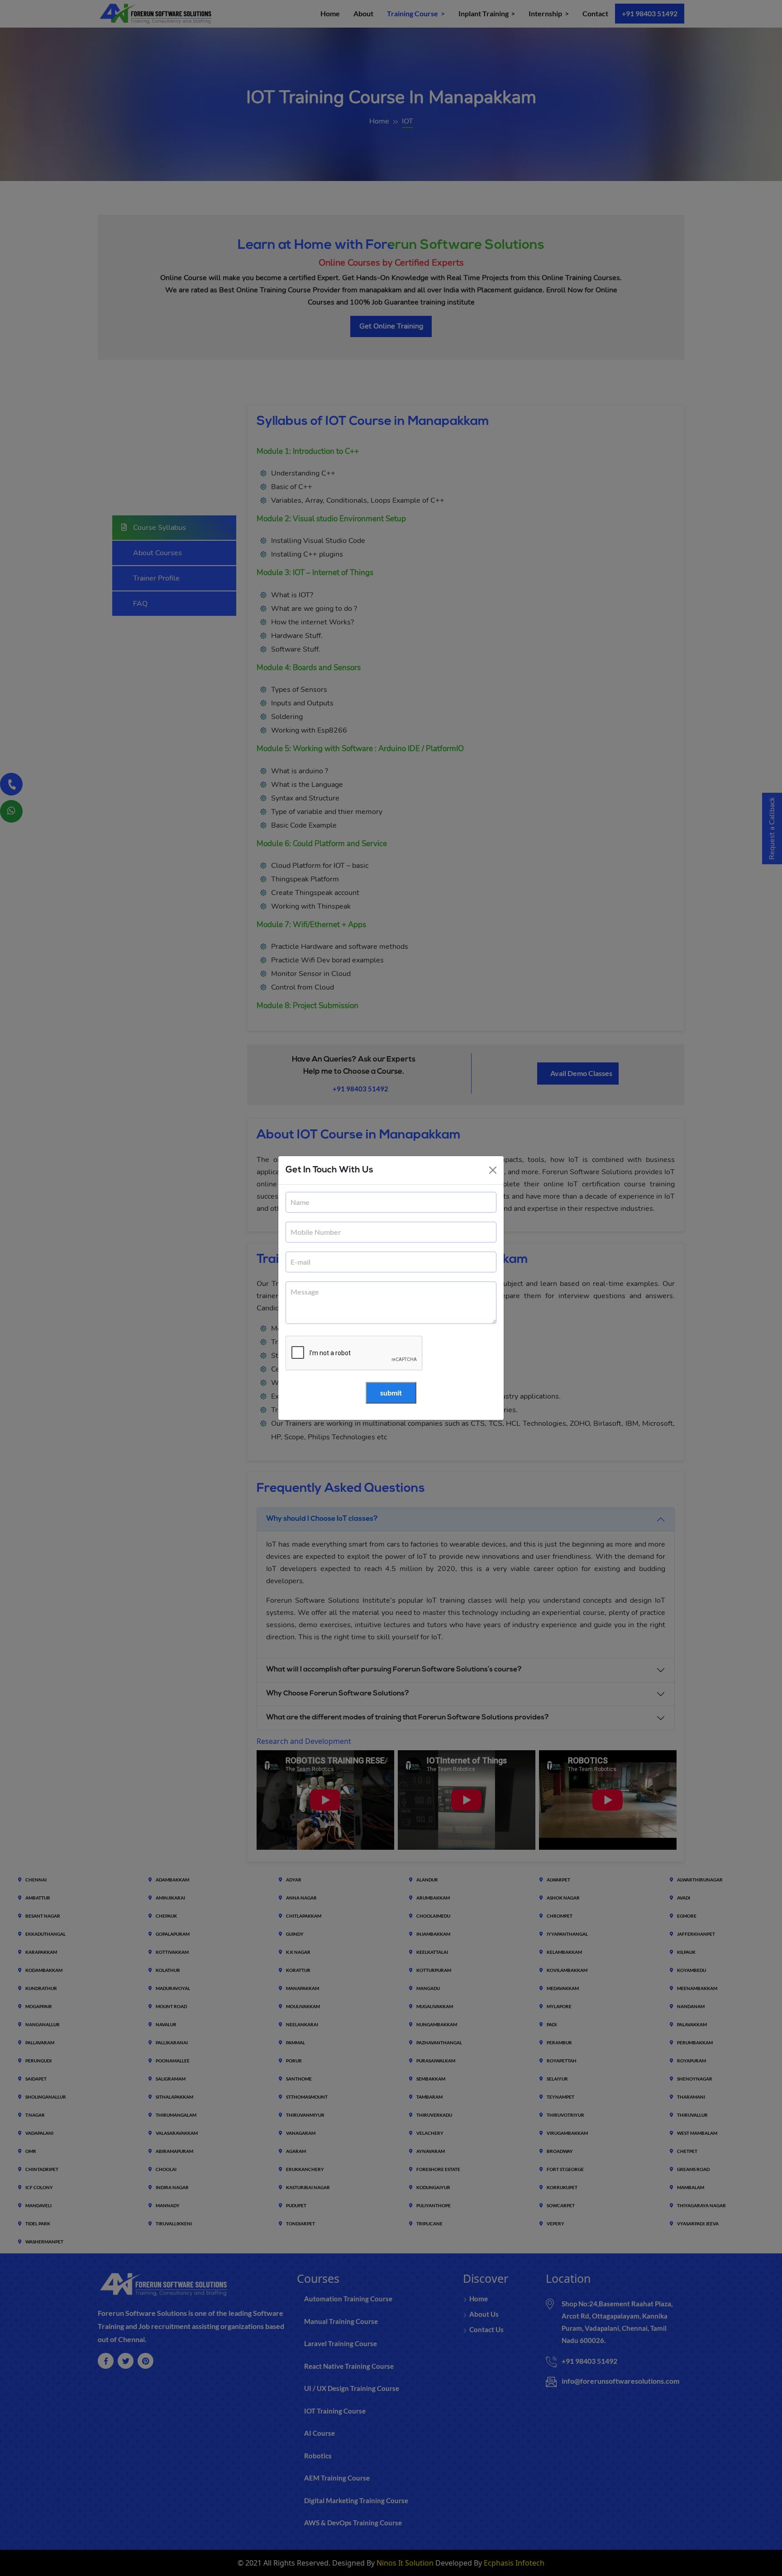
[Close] (493, 1170)
